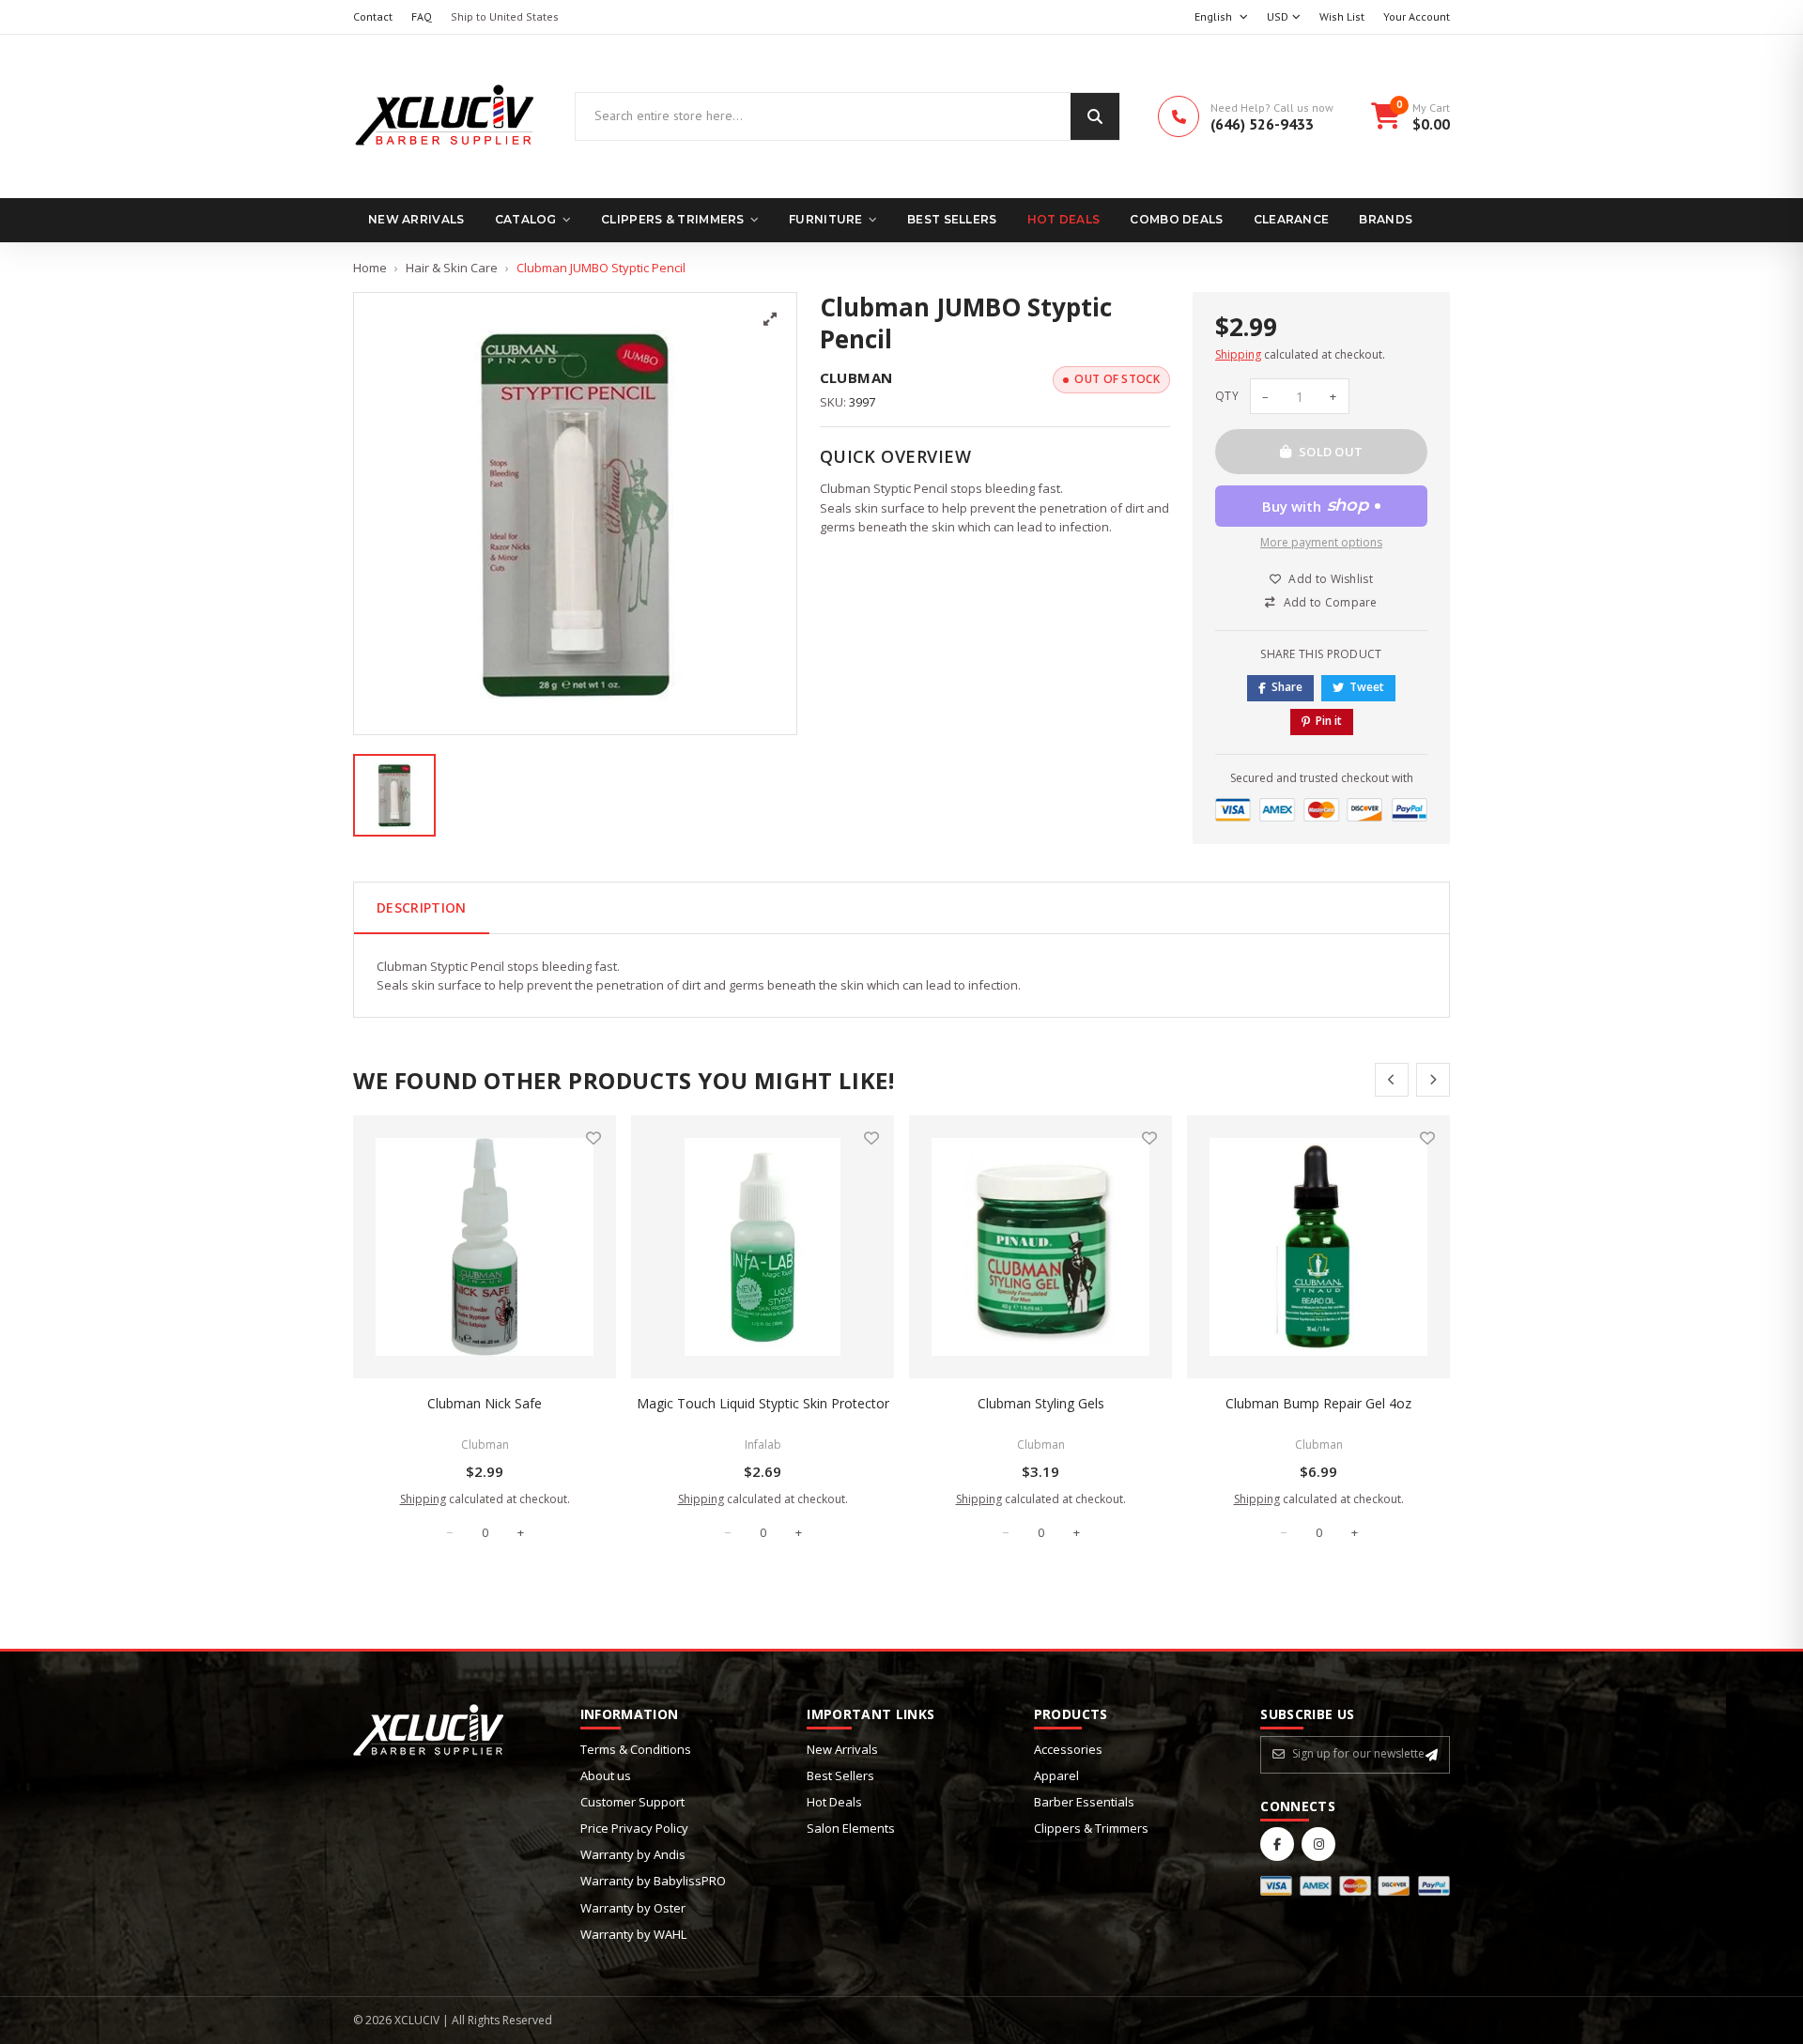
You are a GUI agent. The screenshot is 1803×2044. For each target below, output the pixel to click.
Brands (1386, 219)
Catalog (526, 219)
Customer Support (632, 1802)
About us (606, 1775)
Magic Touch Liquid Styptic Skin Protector (763, 1403)
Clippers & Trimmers (673, 219)
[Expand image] (770, 319)
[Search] (1095, 116)
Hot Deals (1064, 219)
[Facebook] (1277, 1844)
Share (1287, 687)
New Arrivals (416, 219)
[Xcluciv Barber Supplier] (445, 116)
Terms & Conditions (636, 1749)
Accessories (1068, 1749)
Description (422, 907)
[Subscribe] (1432, 1755)
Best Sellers (952, 219)
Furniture (826, 219)
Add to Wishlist (1331, 579)
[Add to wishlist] (593, 1138)
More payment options (1321, 542)
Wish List (1342, 16)
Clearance (1292, 219)
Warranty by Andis (633, 1854)
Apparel (1056, 1775)
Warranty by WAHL (633, 1934)
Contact (373, 16)
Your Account (1417, 16)
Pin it (1329, 721)
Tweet (1367, 687)
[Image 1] (394, 795)
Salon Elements (851, 1828)
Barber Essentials (1084, 1802)
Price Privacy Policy (634, 1828)
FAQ (422, 16)
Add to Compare (1331, 602)
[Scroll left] (1392, 1080)
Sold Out (1331, 452)
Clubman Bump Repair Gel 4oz (1318, 1403)
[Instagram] (1318, 1844)
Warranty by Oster (633, 1908)
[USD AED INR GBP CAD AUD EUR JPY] (1284, 17)
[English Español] (1221, 17)
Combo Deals (1176, 219)
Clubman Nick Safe (485, 1403)
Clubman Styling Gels (1041, 1403)
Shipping (1238, 354)
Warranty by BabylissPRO (653, 1881)
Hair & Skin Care (452, 268)
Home (370, 268)
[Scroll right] (1433, 1080)
